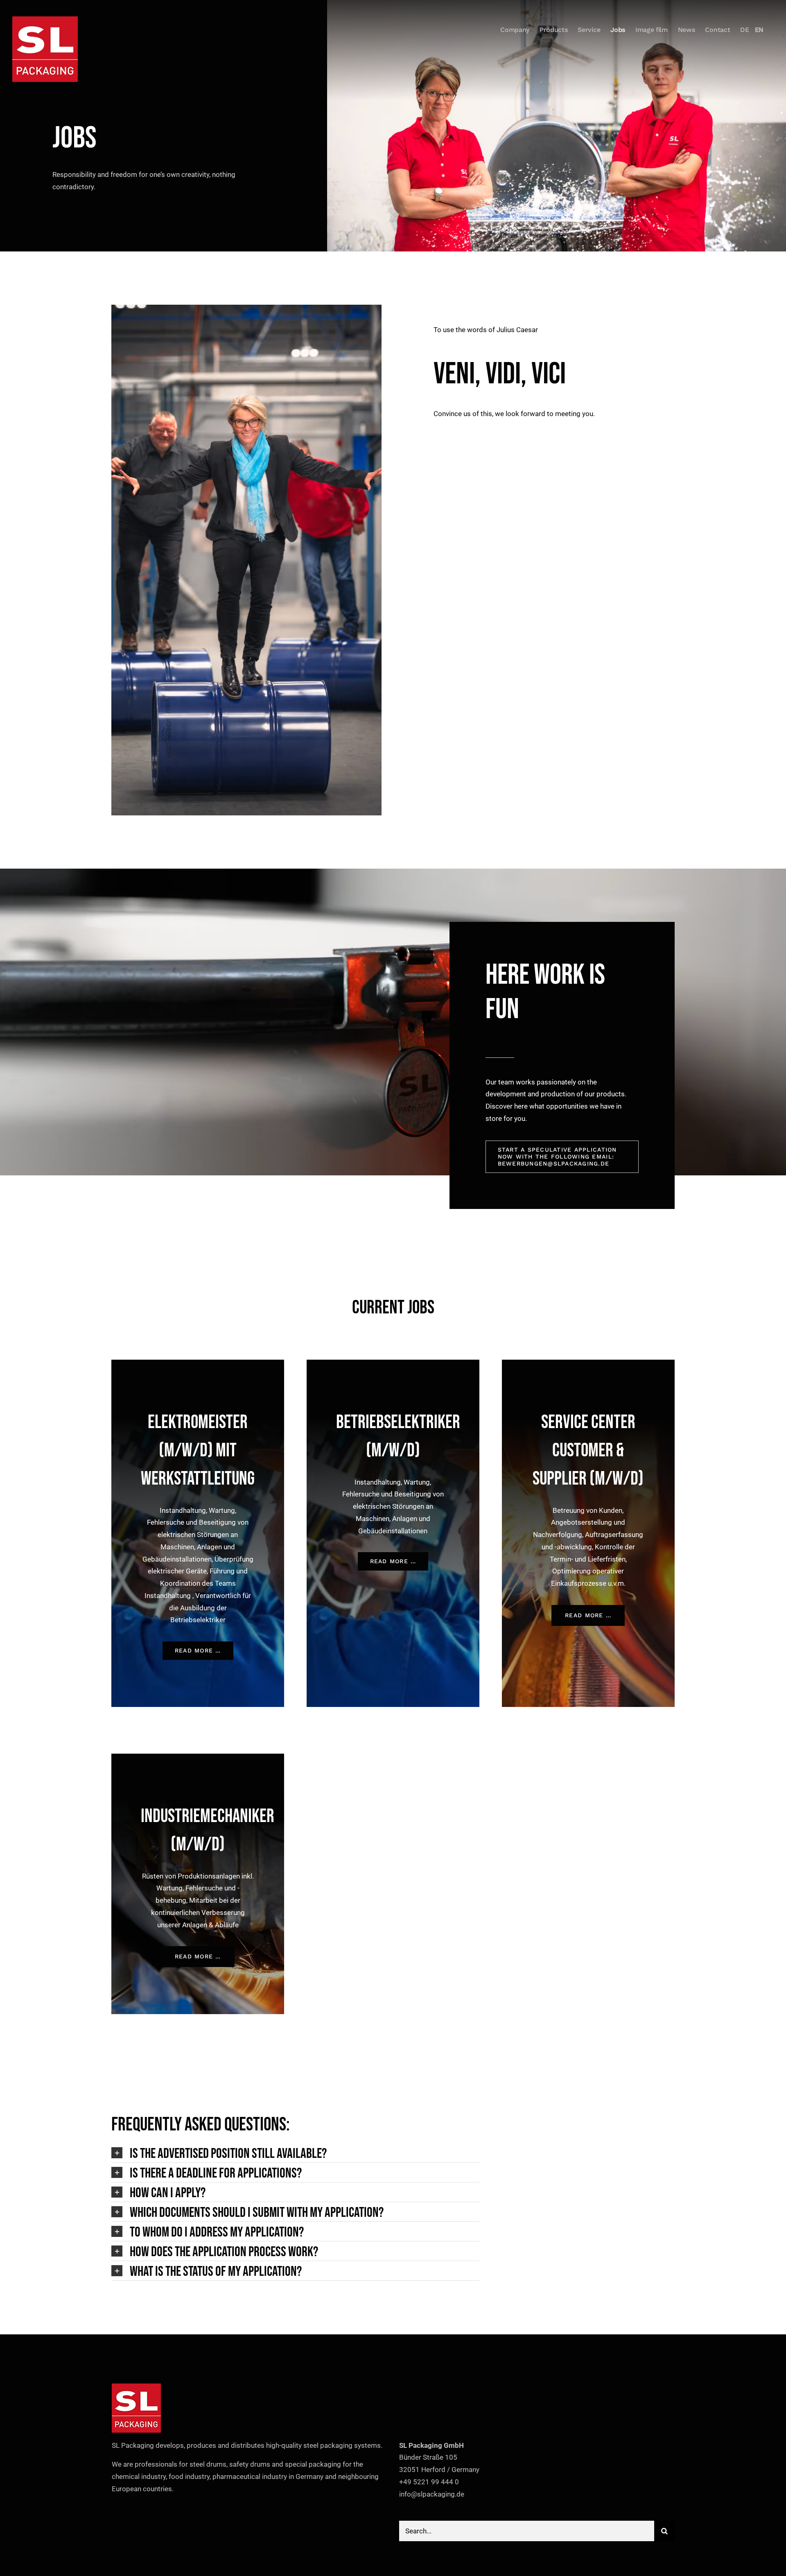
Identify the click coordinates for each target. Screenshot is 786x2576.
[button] (295, 2153)
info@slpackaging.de (432, 2494)
